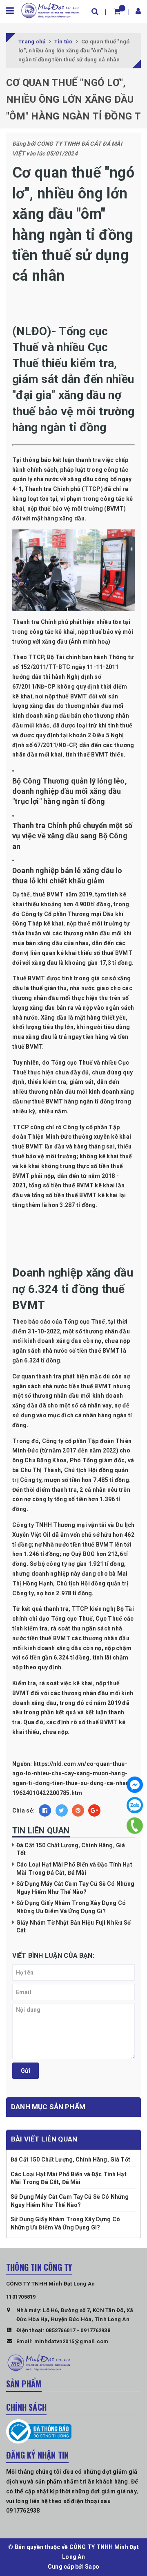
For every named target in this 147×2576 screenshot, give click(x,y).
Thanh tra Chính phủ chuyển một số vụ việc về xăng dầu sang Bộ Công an (72, 836)
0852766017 (61, 2330)
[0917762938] (135, 1826)
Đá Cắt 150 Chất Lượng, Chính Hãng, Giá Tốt (70, 2159)
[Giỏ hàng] (117, 11)
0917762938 (95, 2330)
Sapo (92, 2567)
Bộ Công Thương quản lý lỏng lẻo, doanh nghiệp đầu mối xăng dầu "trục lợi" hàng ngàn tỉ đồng (70, 791)
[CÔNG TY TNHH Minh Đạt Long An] (50, 10)
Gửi (26, 2071)
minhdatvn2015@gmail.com (71, 2341)
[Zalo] (135, 1805)
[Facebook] (135, 1785)
